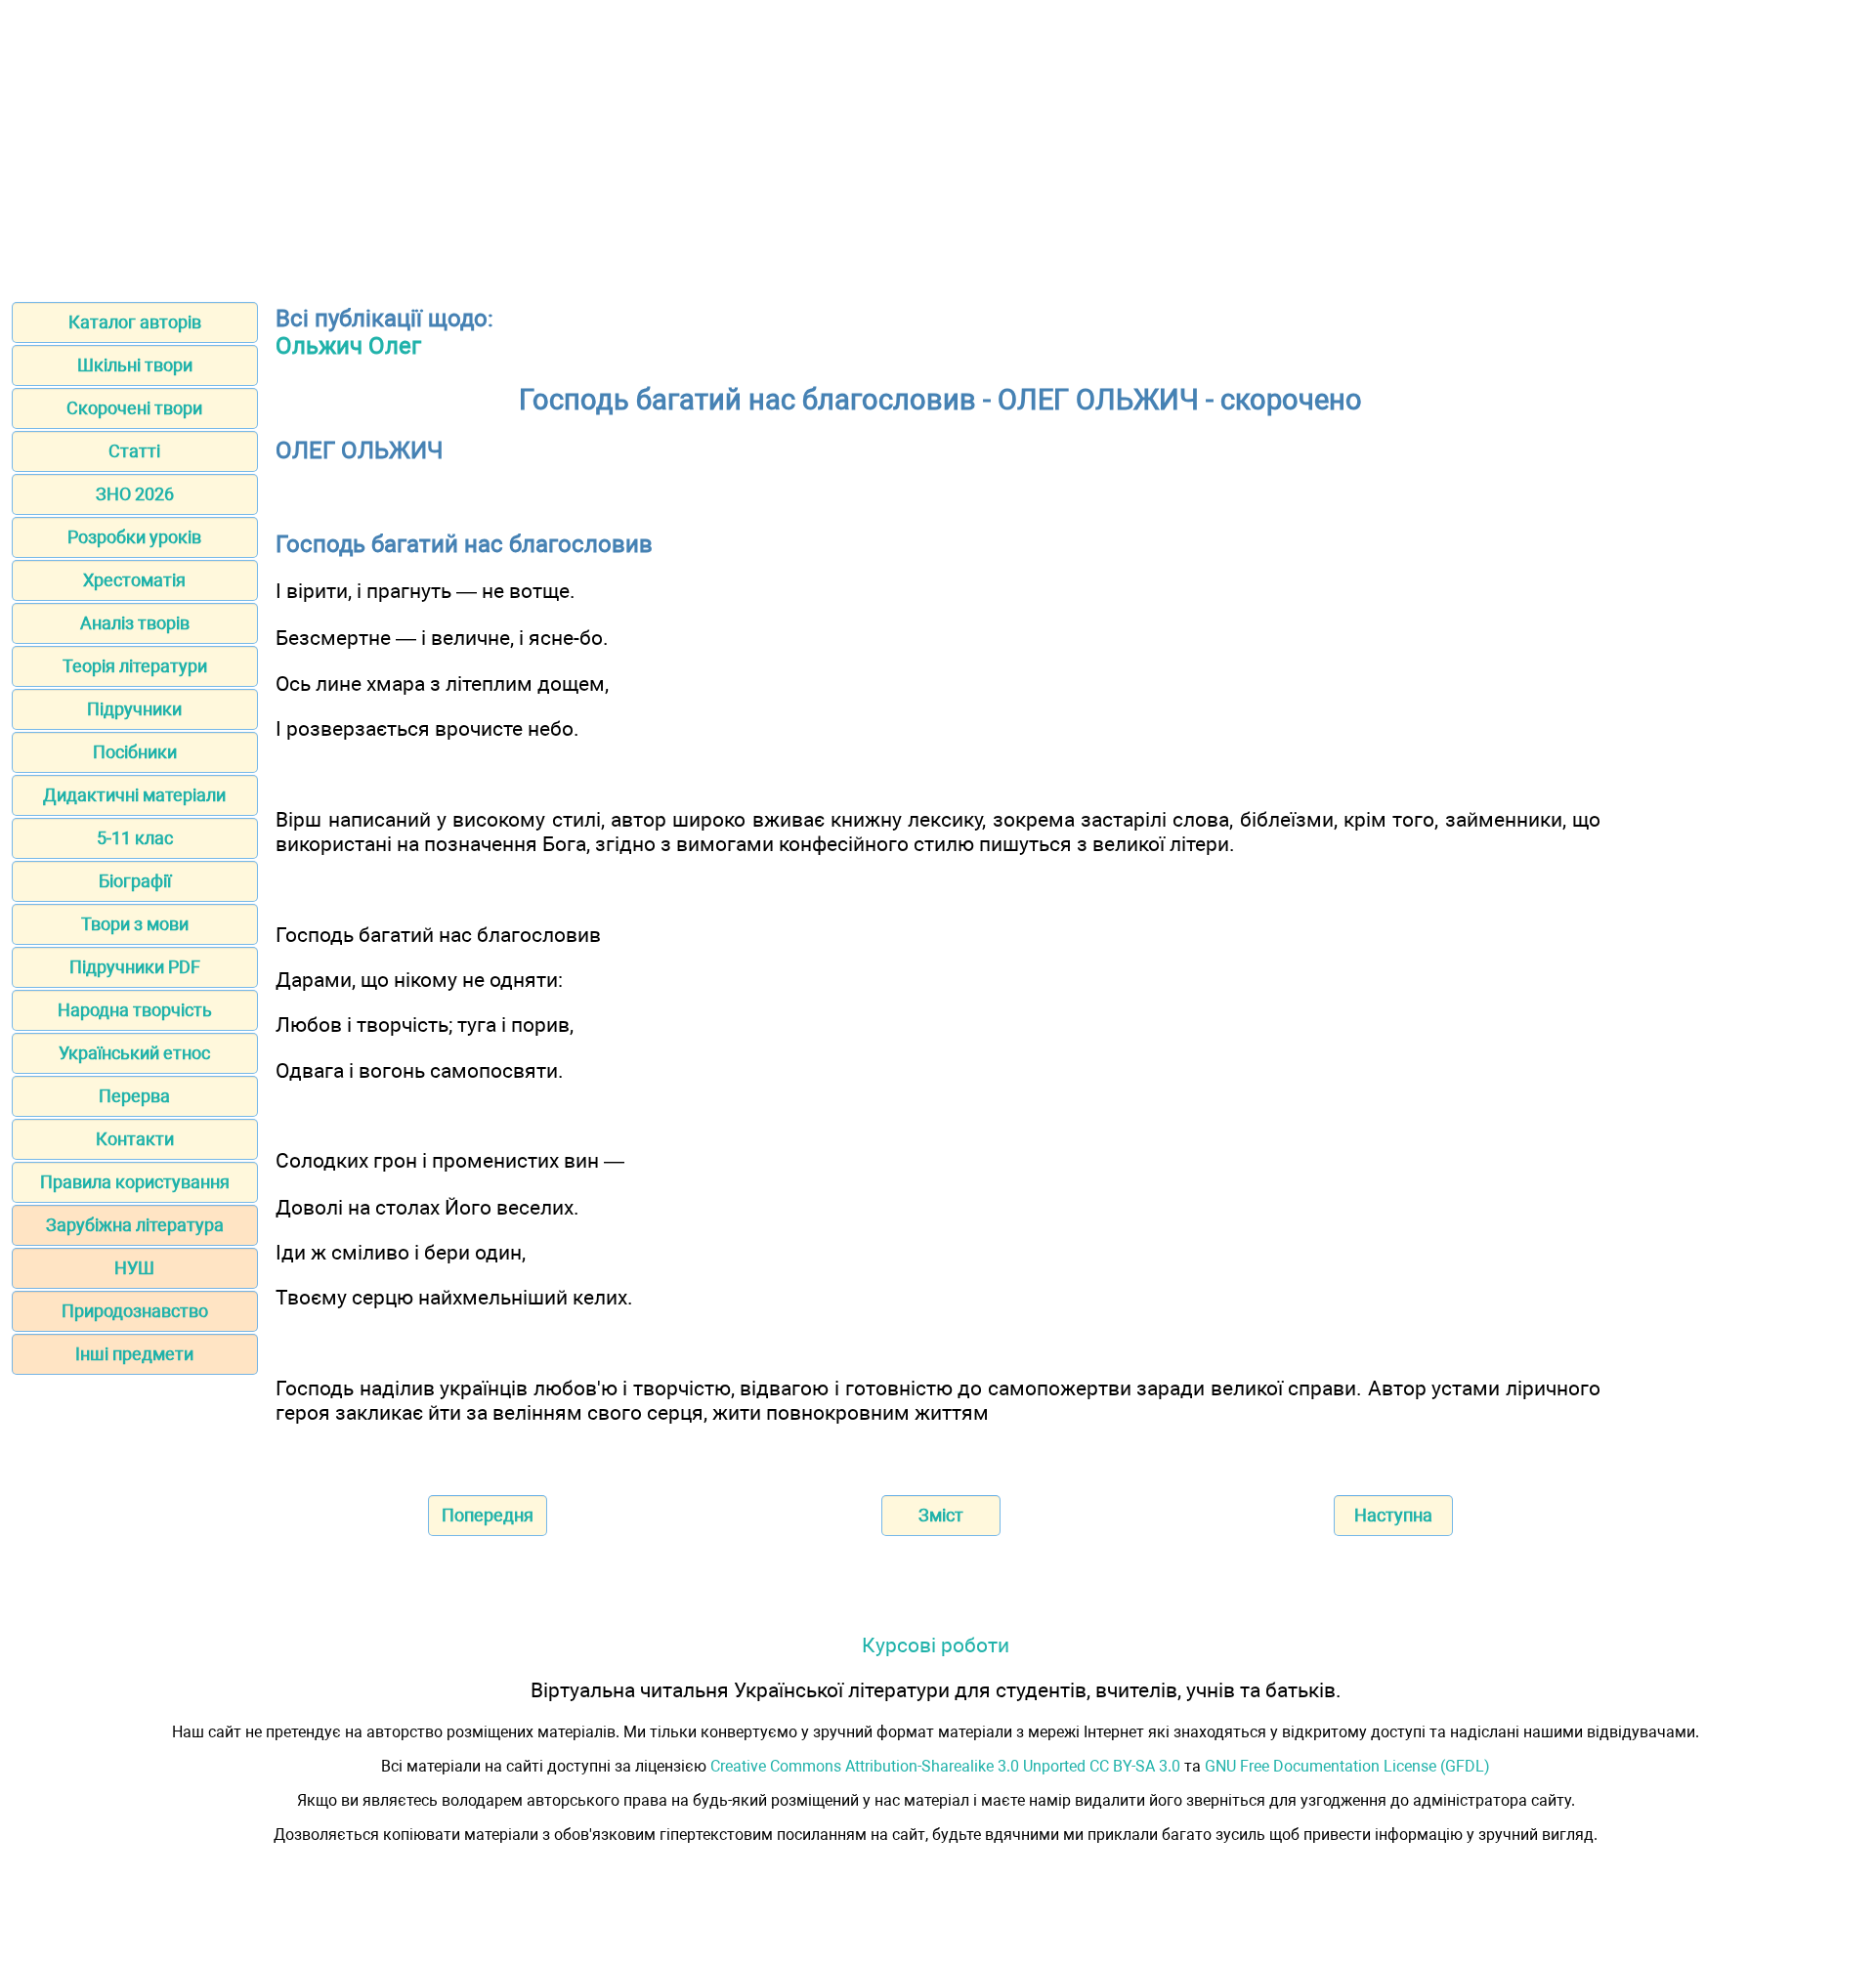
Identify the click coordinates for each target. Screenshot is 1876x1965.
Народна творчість (135, 1010)
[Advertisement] (938, 145)
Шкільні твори (135, 365)
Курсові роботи (936, 1645)
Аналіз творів (135, 623)
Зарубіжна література (135, 1225)
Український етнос (134, 1053)
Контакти (135, 1139)
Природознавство (135, 1311)
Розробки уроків (134, 537)
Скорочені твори (134, 408)
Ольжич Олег (348, 346)
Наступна (1393, 1515)
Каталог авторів (135, 322)
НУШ (134, 1268)
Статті (134, 451)
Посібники (135, 752)
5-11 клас (135, 838)
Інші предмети (134, 1354)
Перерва (134, 1096)
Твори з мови (135, 924)
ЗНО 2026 (135, 494)
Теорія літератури (135, 666)
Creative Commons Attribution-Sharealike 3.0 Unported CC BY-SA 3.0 (945, 1766)
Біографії (135, 881)
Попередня (488, 1515)
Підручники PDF (135, 967)
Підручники (134, 709)
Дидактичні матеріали (134, 795)
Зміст (941, 1515)
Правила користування (135, 1182)
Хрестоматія (134, 580)
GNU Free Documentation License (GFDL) (1347, 1766)
